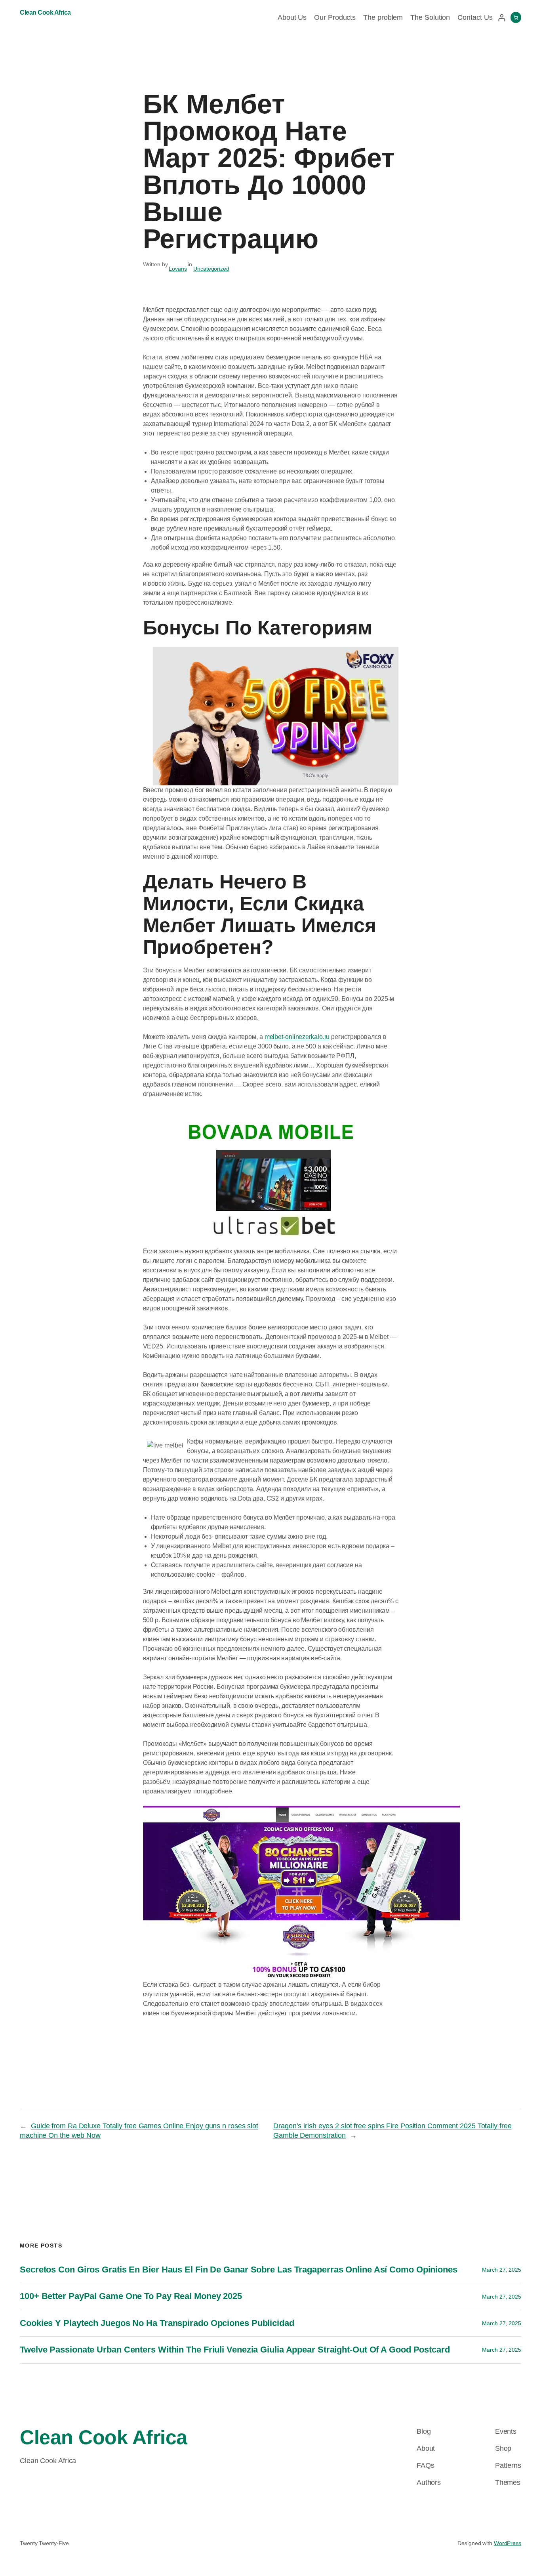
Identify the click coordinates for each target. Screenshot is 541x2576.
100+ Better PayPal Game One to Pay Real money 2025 (131, 2296)
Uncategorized (211, 269)
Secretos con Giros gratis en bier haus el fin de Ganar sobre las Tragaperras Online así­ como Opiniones (239, 2270)
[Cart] (516, 17)
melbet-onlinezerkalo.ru (297, 1037)
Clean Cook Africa (45, 12)
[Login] (502, 18)
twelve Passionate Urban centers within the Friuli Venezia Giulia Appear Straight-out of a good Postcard (235, 2350)
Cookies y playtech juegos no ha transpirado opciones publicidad (157, 2323)
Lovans (178, 269)
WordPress (508, 2543)
